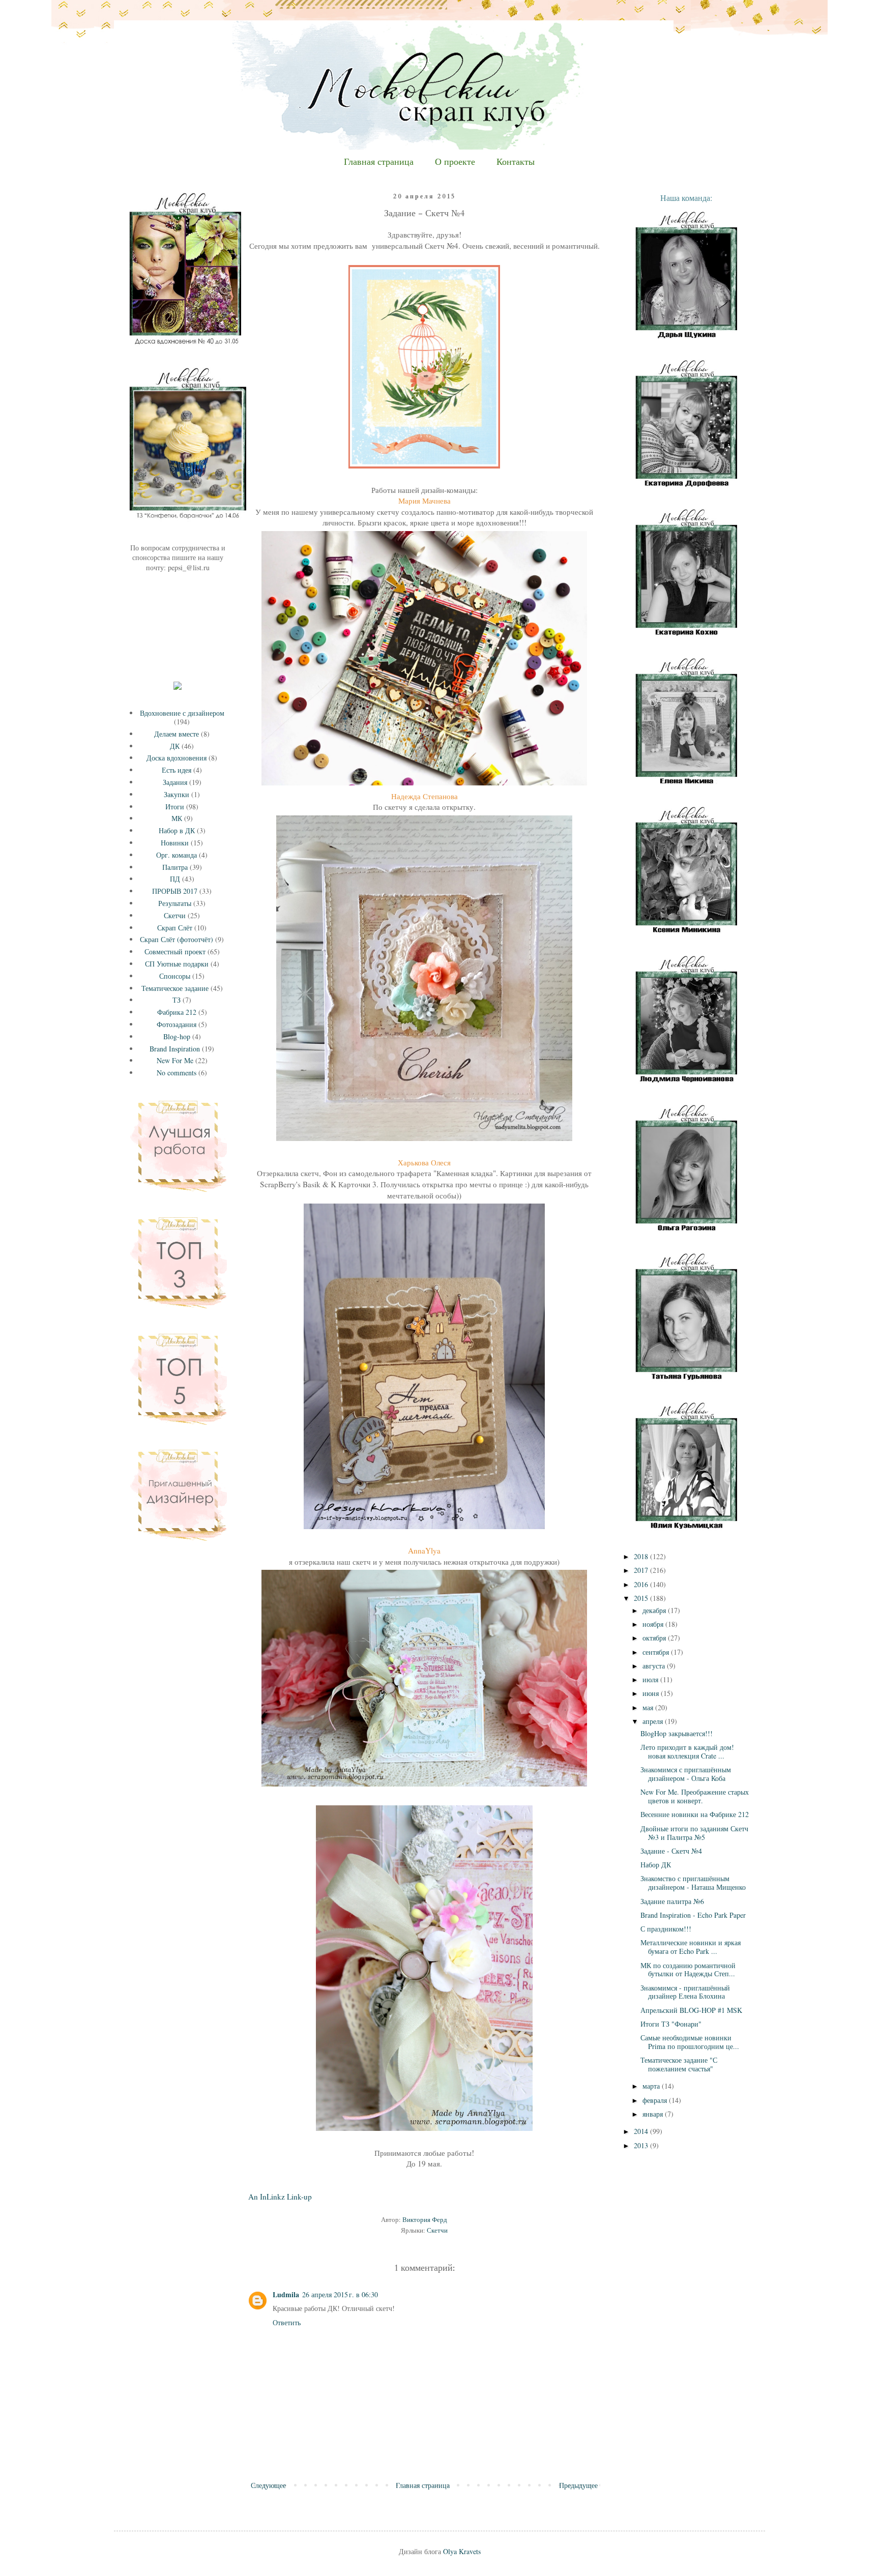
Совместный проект (175, 952)
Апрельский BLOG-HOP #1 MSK (691, 2010)
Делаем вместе (177, 734)
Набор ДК (656, 1865)
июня (652, 1693)
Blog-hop (177, 1036)
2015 (642, 1598)
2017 (642, 1570)
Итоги (175, 807)
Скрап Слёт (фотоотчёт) (177, 939)
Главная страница (379, 162)
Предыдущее (578, 2485)
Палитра (175, 867)
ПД (175, 879)
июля (651, 1679)
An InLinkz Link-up (280, 2197)
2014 (642, 2131)
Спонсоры (175, 976)
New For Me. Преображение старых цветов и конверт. (695, 1796)
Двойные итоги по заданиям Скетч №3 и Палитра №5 (694, 1833)
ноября (654, 1624)
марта (652, 2086)
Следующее (268, 2485)
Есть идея (177, 770)
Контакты (516, 162)
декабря (655, 1610)
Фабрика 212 (177, 1012)
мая (649, 1707)
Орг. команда (177, 855)
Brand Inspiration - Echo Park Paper (693, 1915)
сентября (657, 1652)
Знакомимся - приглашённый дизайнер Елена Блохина (685, 1992)
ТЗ (177, 1000)
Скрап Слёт (175, 928)
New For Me (175, 1060)
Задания (175, 782)
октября (655, 1638)
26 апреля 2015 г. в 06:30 (340, 2294)
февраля (656, 2100)
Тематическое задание (175, 988)
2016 (642, 1584)
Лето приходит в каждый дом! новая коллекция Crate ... (687, 1751)
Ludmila (286, 2294)
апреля (654, 1721)
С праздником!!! (666, 1929)
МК (177, 818)
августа (655, 1666)
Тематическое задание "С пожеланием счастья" (679, 2064)
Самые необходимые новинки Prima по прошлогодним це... (690, 2042)
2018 (642, 1556)
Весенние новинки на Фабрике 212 (695, 1814)
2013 (642, 2145)
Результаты (175, 903)
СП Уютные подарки (177, 964)
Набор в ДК (177, 830)
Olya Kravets (462, 2551)
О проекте (455, 162)
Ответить (287, 2322)
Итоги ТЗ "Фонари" (671, 2024)
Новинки (175, 843)
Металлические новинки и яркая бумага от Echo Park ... (691, 1947)
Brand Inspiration (175, 1049)
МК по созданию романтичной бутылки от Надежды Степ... (688, 1970)
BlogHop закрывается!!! (677, 1733)
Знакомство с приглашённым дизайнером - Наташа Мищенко (693, 1883)
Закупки (177, 794)
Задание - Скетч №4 (671, 1851)
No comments (177, 1073)
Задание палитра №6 (672, 1901)
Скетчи (437, 2230)
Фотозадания (177, 1024)
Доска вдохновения (177, 758)
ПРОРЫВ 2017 (175, 891)
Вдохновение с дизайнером (182, 713)
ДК (175, 746)
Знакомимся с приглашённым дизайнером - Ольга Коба (686, 1774)
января (654, 2114)
